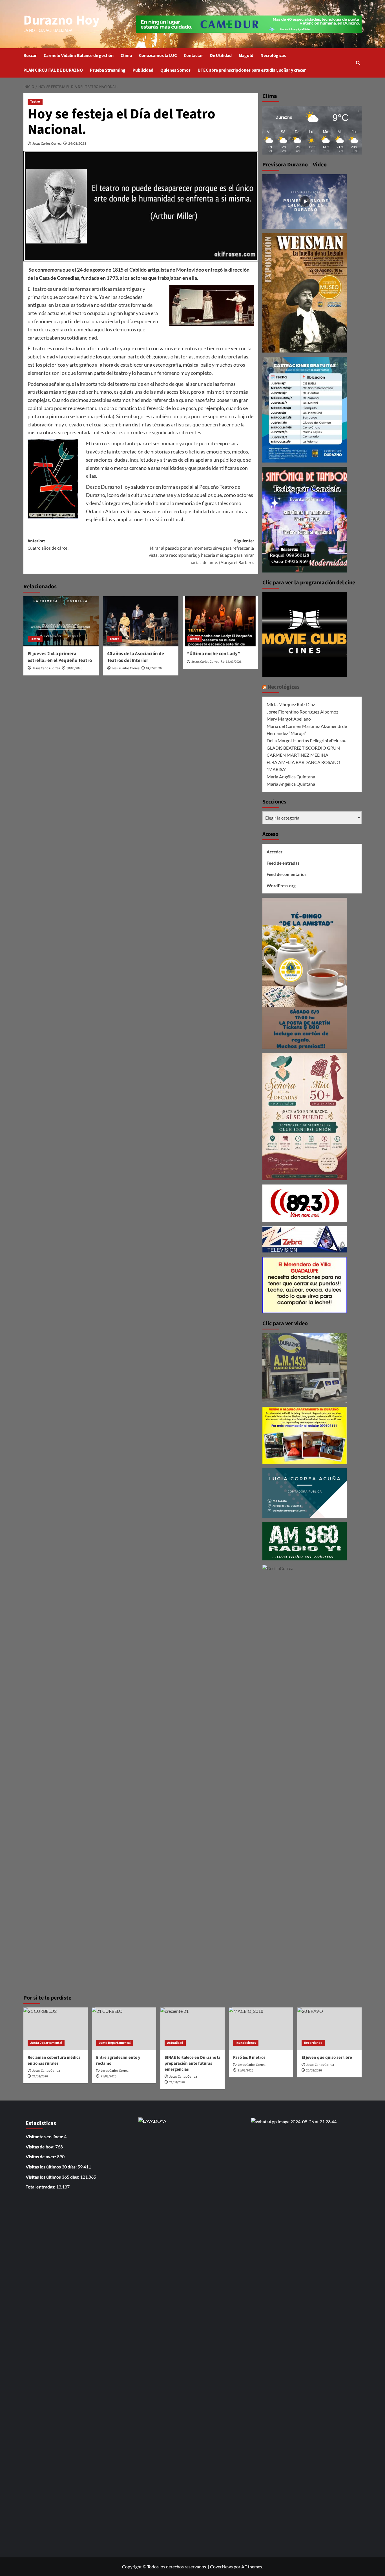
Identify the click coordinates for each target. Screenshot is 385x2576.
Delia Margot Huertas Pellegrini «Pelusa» (306, 740)
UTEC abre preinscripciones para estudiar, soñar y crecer (252, 70)
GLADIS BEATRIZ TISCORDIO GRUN (303, 748)
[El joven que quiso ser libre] (329, 2029)
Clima (126, 56)
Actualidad (175, 2043)
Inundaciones (246, 2043)
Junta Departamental (46, 2043)
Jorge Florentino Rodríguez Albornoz (302, 712)
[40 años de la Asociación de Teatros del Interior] (140, 621)
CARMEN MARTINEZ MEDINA (297, 755)
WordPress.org (281, 886)
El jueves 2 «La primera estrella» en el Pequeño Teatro (60, 657)
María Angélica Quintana (291, 777)
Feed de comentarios (287, 874)
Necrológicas (273, 56)
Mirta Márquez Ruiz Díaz (291, 704)
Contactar (193, 56)
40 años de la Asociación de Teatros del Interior (136, 657)
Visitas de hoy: (40, 2147)
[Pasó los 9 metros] (261, 2029)
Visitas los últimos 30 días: (52, 2167)
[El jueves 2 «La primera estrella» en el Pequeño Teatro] (61, 621)
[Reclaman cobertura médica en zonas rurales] (56, 2029)
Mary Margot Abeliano (289, 719)
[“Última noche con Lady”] (220, 621)
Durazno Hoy (61, 20)
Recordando (313, 2043)
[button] (358, 63)
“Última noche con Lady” (213, 654)
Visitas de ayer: (41, 2156)
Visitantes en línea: (45, 2136)
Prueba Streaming (108, 70)
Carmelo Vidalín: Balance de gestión (79, 56)
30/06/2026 (74, 668)
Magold (246, 56)
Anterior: (49, 545)
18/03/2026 (234, 662)
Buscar (30, 56)
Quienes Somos (175, 70)
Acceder (275, 852)
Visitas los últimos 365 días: (53, 2177)
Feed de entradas (283, 863)
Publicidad (143, 70)
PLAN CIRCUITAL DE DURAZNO (53, 70)
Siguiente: (201, 552)
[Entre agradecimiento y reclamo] (124, 2029)
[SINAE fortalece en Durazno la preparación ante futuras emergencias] (193, 2029)
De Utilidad (221, 56)
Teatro (35, 102)
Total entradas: (41, 2187)
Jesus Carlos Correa (47, 143)
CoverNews (221, 2567)
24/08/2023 (77, 143)
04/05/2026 (154, 668)
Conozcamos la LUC (158, 56)
